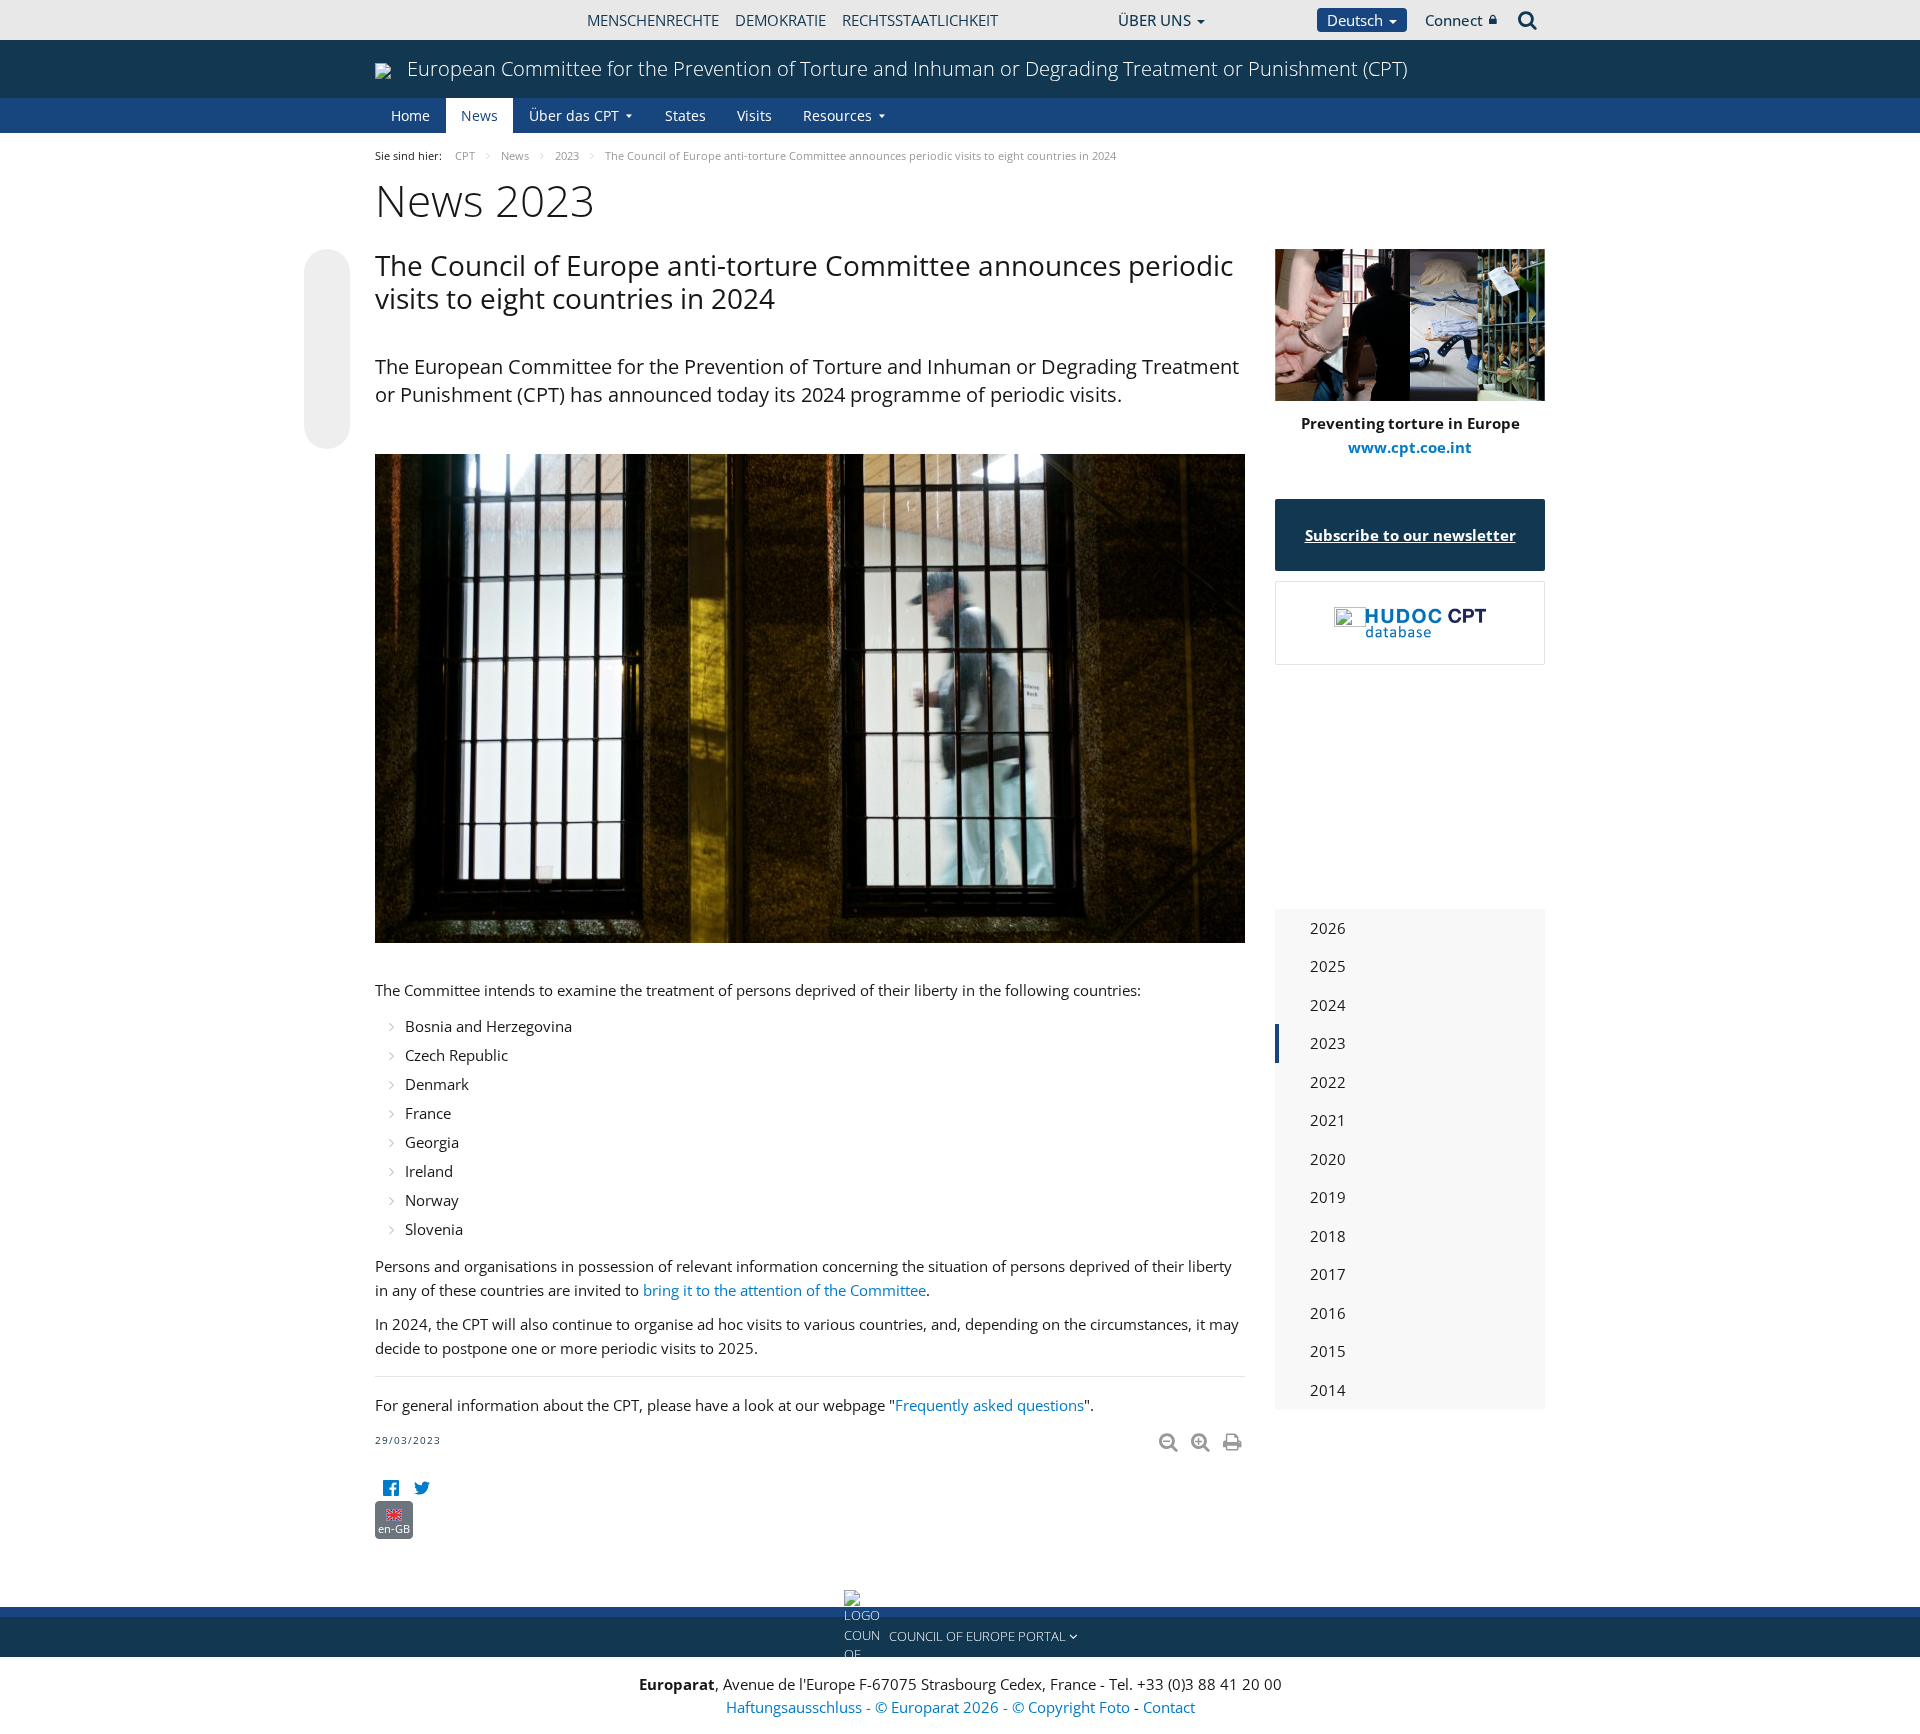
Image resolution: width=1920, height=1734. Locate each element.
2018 (1328, 1236)
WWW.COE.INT (425, 20)
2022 (1328, 1082)
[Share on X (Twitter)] (327, 312)
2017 (1328, 1274)
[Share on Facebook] (327, 350)
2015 (1328, 1351)
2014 (1328, 1390)
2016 (1328, 1313)
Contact (1169, 1707)
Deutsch (1357, 20)
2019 (1328, 1197)
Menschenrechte (653, 20)
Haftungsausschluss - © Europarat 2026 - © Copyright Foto (930, 1707)
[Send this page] (327, 426)
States (685, 115)
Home (410, 115)
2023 (1328, 1043)
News (479, 115)
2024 (1328, 1005)
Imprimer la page (1234, 1438)
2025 (1328, 966)
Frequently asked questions (989, 1405)
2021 (1328, 1120)
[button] (960, 1637)
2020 (1328, 1159)
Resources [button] (837, 115)
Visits (754, 115)
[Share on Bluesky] (327, 274)
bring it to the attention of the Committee (784, 1290)
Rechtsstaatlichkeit (920, 20)
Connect (1454, 20)
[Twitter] (421, 1488)
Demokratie (780, 20)
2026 (1328, 928)
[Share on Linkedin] (327, 388)
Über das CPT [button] (574, 115)
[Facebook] (390, 1488)
